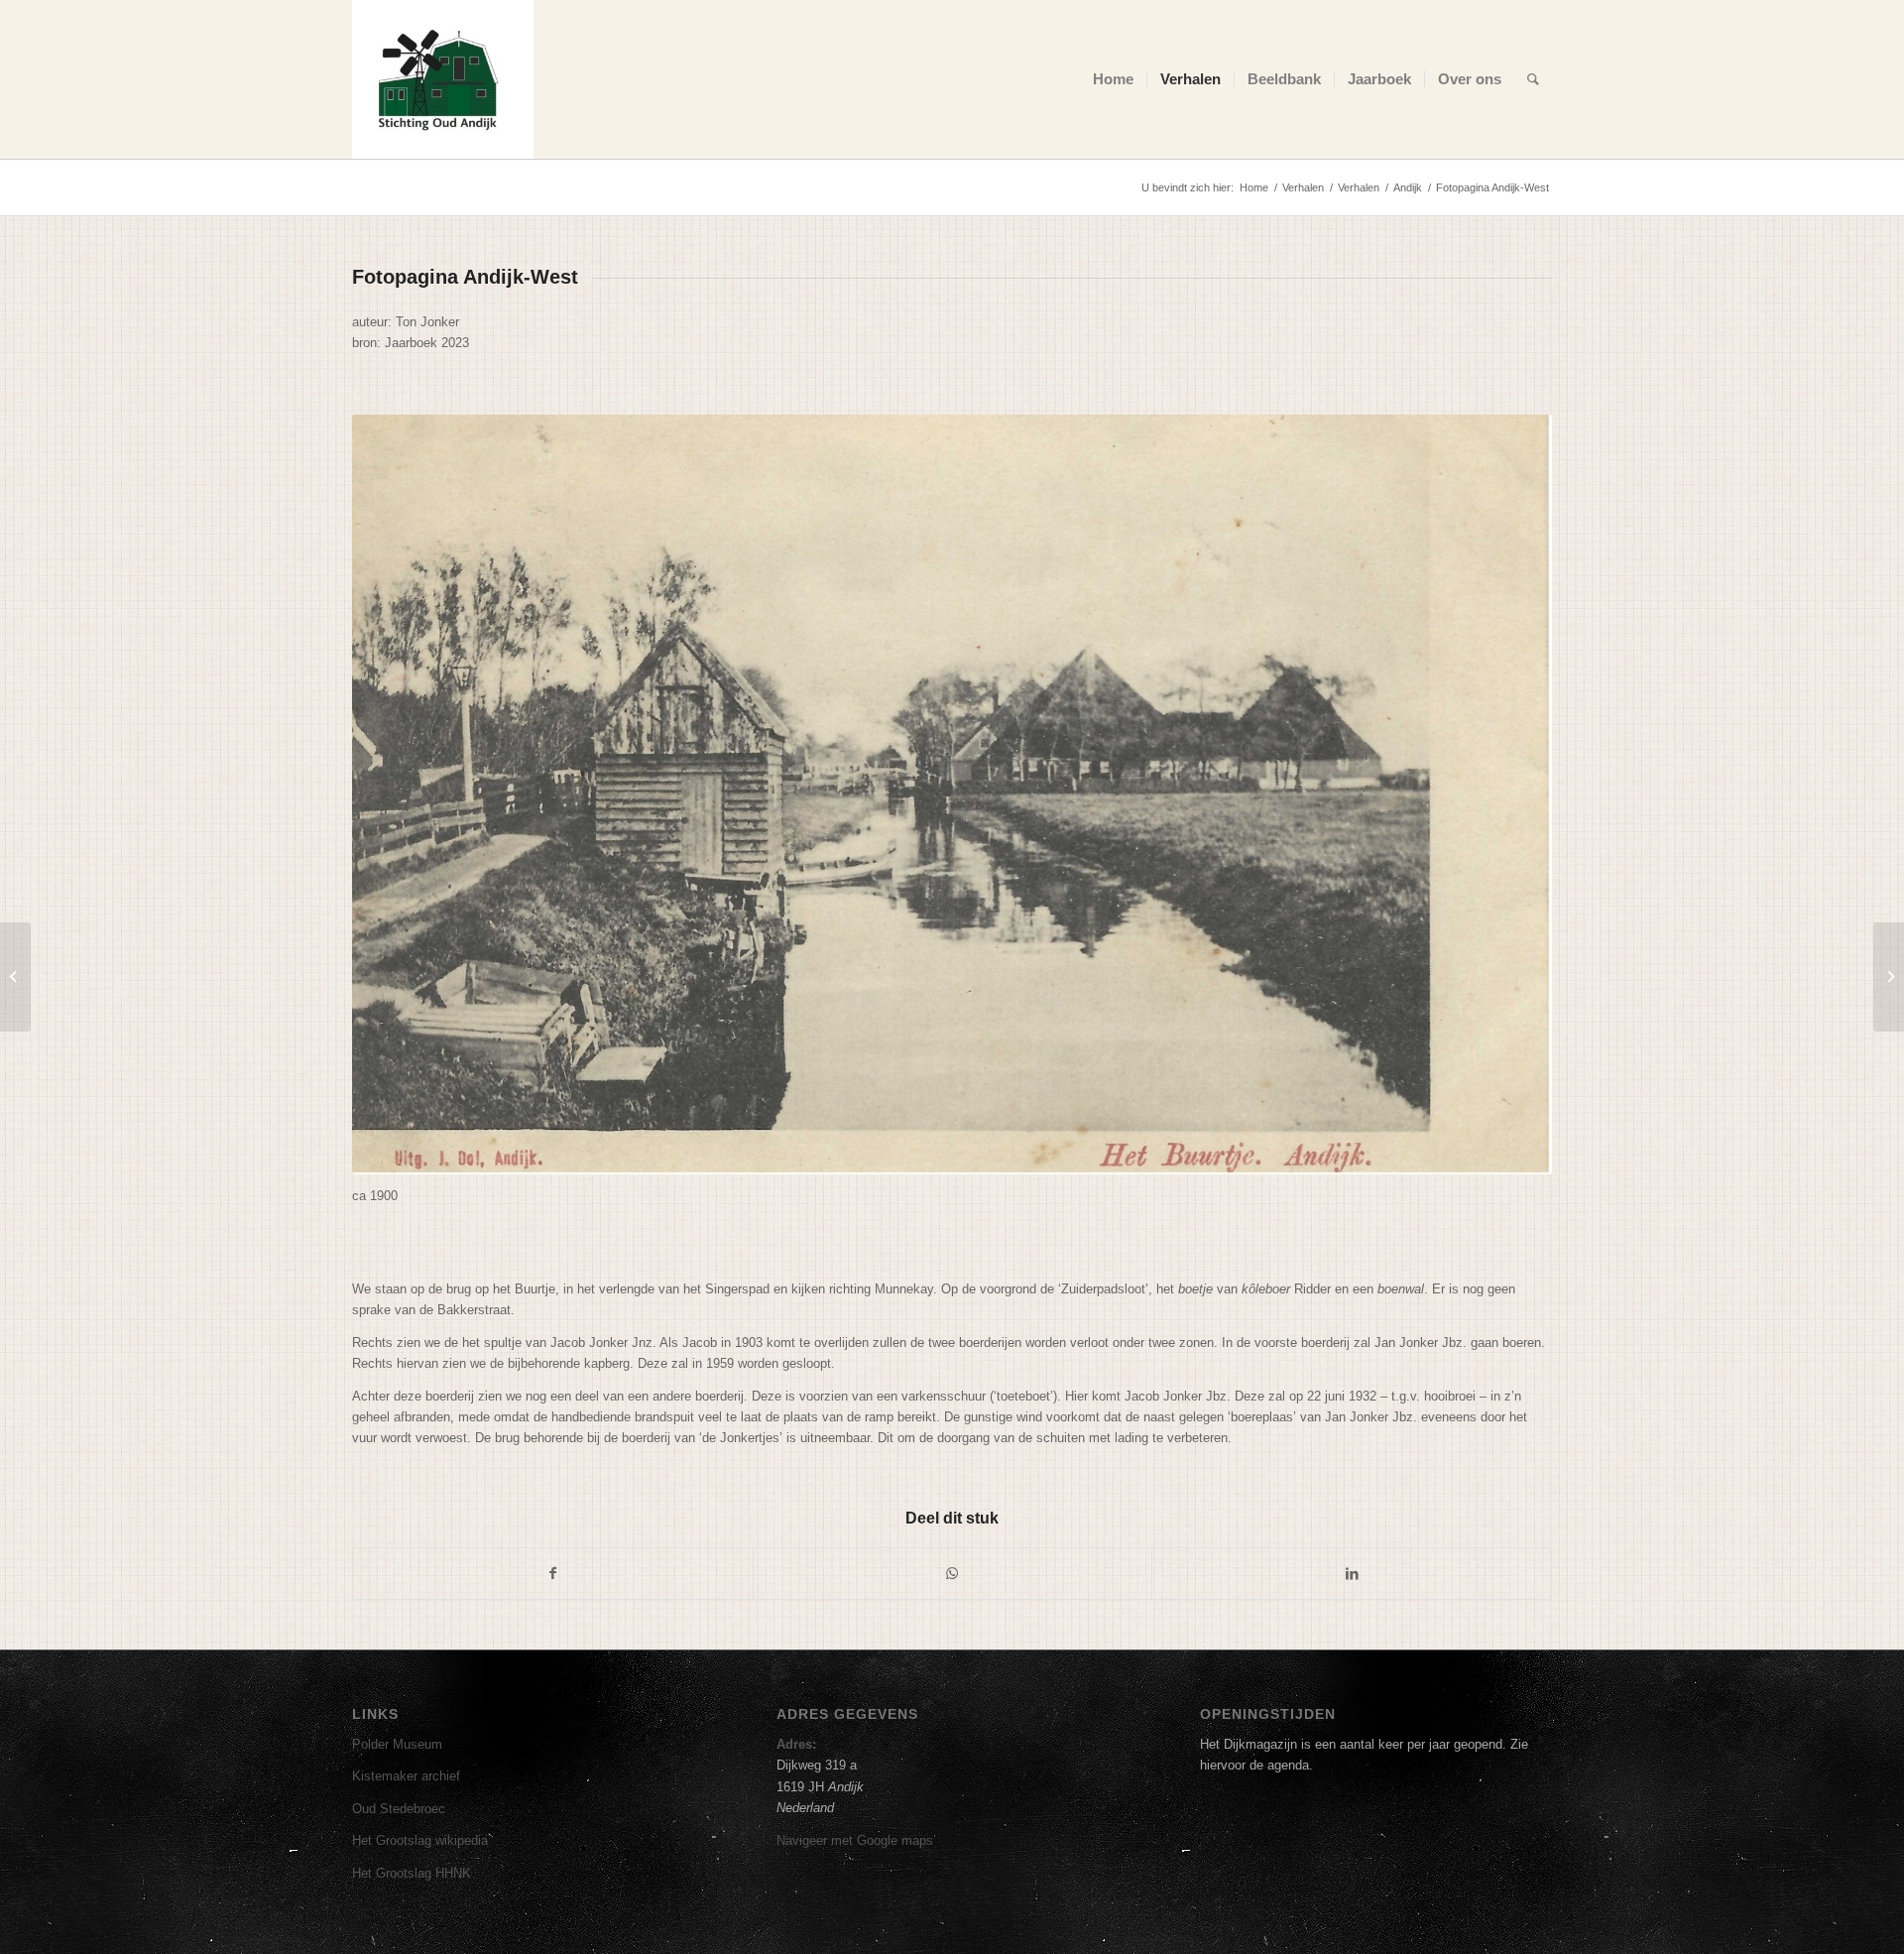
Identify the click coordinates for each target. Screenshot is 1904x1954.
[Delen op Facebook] (553, 1574)
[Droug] (15, 977)
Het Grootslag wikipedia (420, 1840)
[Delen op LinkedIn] (1352, 1574)
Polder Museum (397, 1744)
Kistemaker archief (406, 1776)
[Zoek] (1533, 79)
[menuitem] (1113, 79)
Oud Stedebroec (399, 1809)
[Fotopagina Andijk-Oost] (1889, 977)
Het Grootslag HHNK (412, 1873)
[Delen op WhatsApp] (953, 1574)
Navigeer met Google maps (855, 1840)
